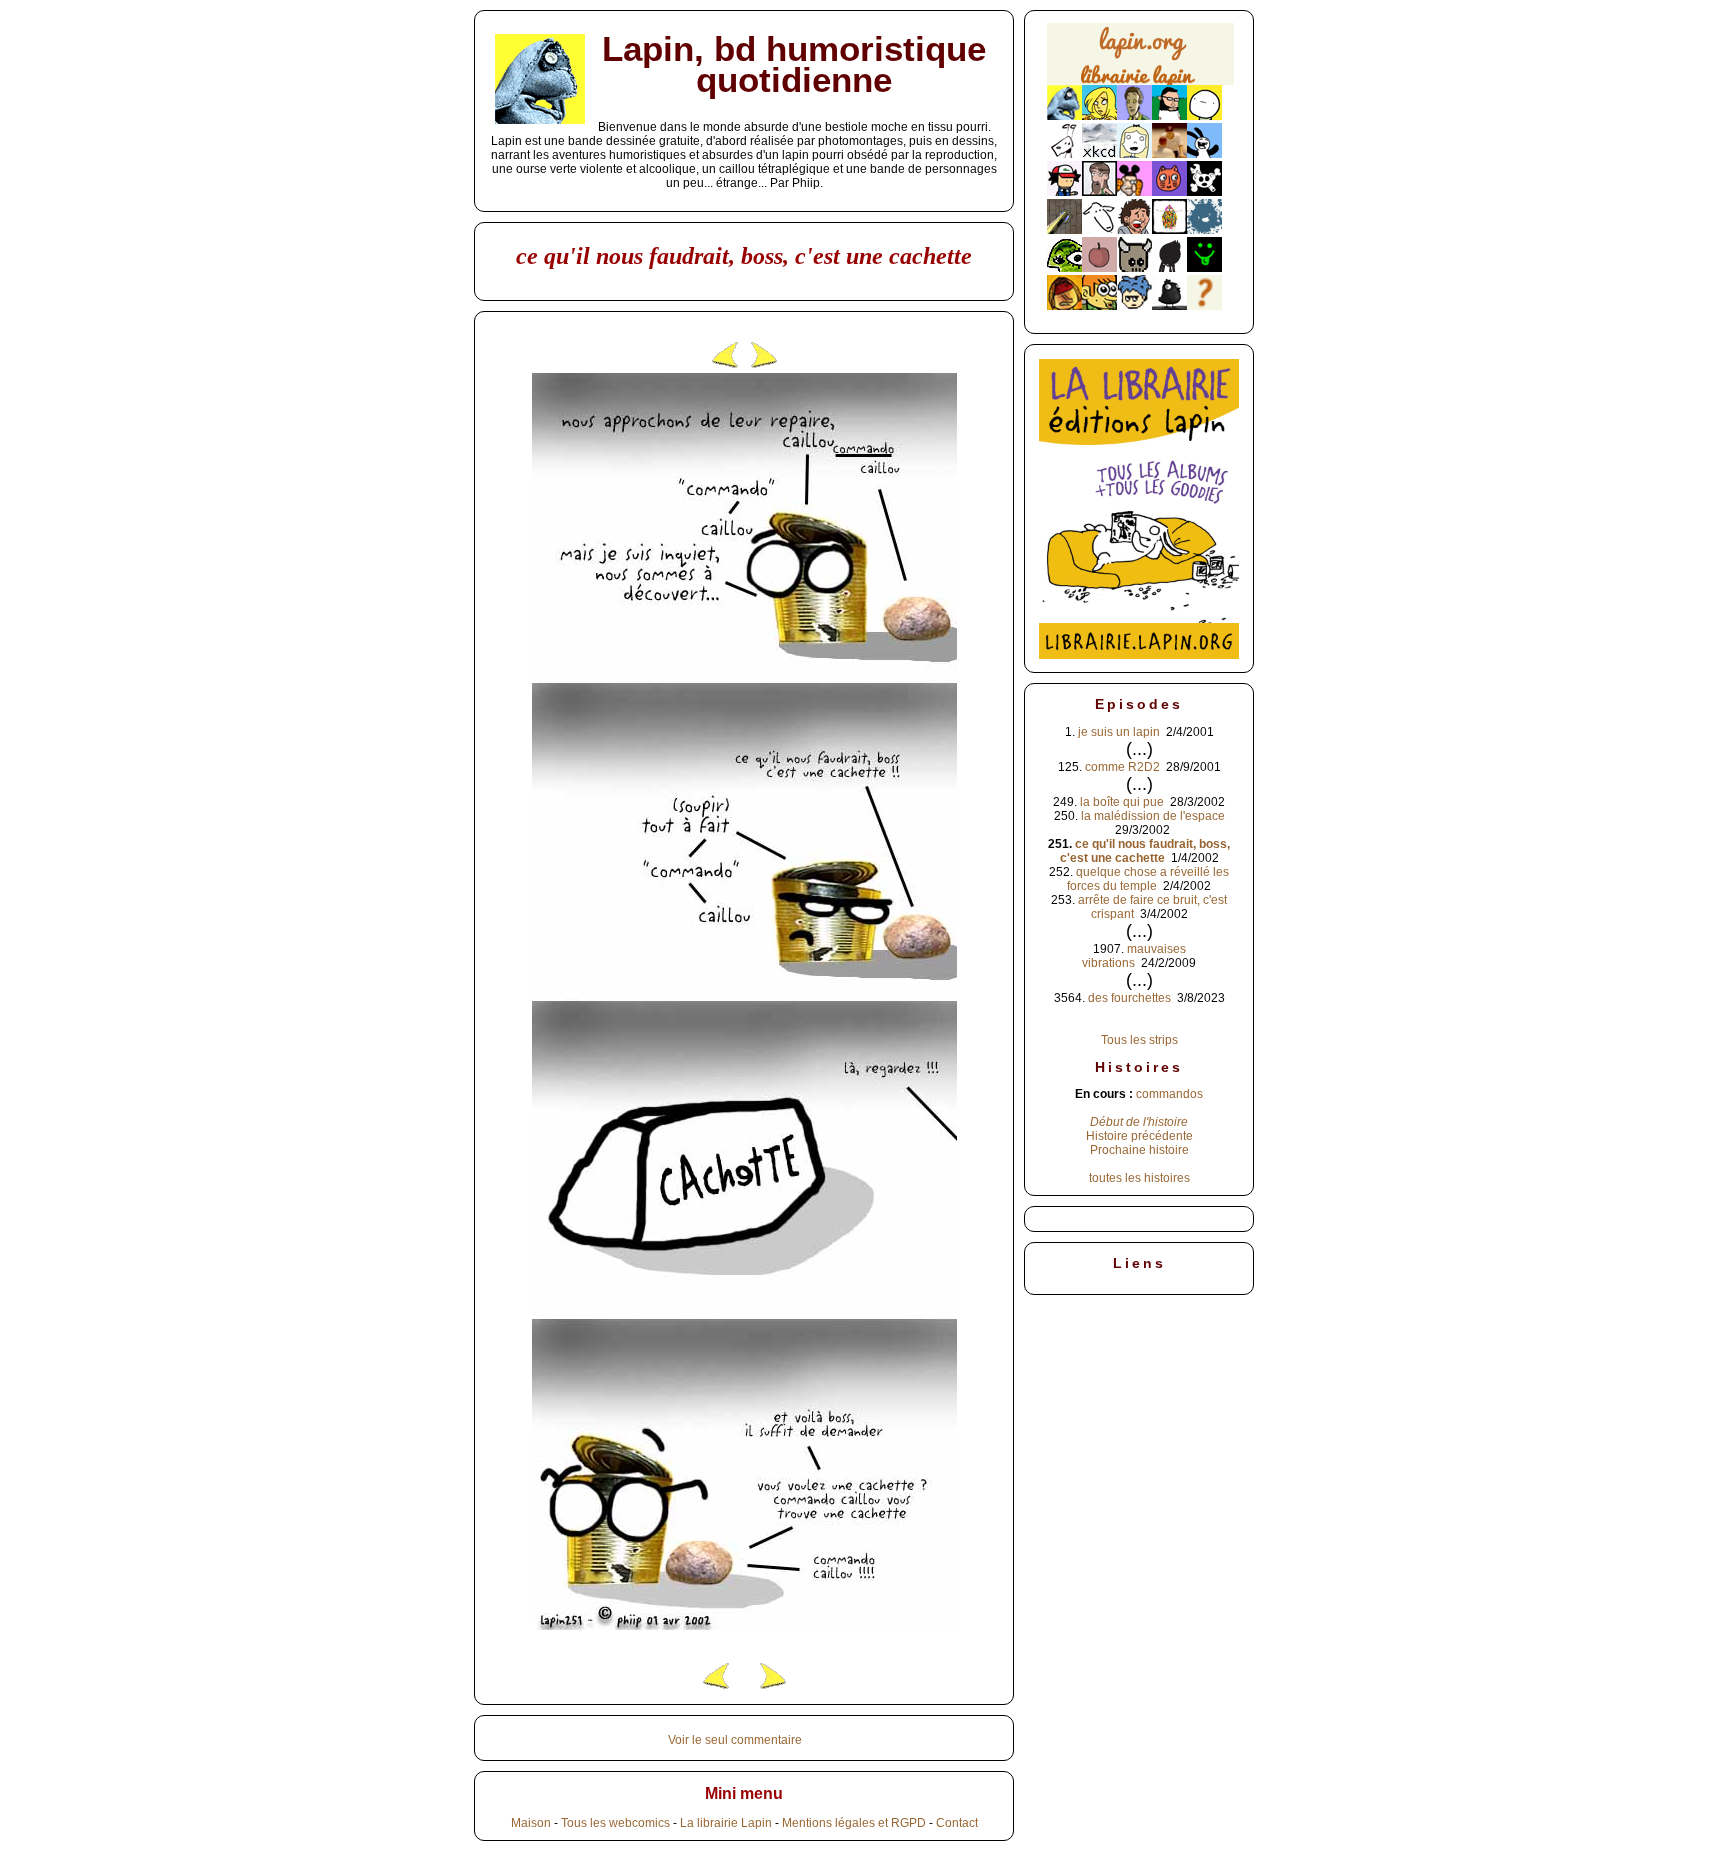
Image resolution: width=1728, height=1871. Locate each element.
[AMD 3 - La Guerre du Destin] (1134, 268)
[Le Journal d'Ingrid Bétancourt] (1064, 306)
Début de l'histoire (1139, 1122)
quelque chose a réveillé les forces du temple (1148, 879)
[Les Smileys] (1204, 268)
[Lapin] (1064, 116)
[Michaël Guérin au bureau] (1169, 268)
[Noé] (1064, 230)
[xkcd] (1099, 154)
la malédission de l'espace (1153, 816)
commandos (1169, 1094)
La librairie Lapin (726, 1823)
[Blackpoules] (1169, 306)
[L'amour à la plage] (1169, 230)
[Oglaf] (1099, 116)
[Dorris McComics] (1169, 192)
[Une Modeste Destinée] (1134, 306)
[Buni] (1204, 154)
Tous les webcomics (615, 1823)
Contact (957, 1823)
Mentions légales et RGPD (854, 1823)
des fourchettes (1129, 998)
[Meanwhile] (1204, 230)
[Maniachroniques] (1099, 306)
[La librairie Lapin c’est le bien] (1139, 655)
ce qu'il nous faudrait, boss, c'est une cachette (1145, 851)
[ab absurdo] (1204, 116)
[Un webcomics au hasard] (1204, 306)
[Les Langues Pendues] (1064, 268)
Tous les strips (1139, 1040)
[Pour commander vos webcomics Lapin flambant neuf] (1140, 82)
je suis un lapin (1119, 732)
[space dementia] (1204, 192)
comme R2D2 (1122, 767)
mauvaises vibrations (1134, 956)
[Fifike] (1064, 154)
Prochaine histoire (1139, 1150)
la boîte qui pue (1122, 802)
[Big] (1169, 154)
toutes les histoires (1139, 1178)
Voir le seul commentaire (735, 1740)
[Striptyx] (1134, 230)
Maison (531, 1823)
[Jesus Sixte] (1099, 192)
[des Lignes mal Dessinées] (1134, 154)
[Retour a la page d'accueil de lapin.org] (1140, 60)
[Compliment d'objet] (1099, 268)
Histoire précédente (1139, 1136)
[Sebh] (1169, 116)
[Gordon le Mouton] (1099, 230)
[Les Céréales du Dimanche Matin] (1134, 116)
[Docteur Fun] (1134, 192)
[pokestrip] (1064, 192)
